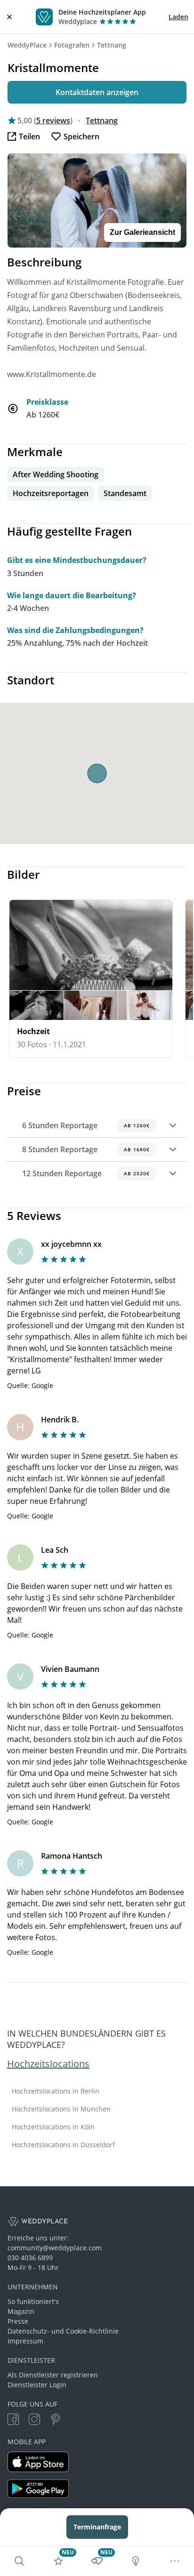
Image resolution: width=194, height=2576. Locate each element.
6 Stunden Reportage (86, 1125)
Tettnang (112, 45)
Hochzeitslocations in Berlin (56, 2091)
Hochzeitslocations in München (61, 2109)
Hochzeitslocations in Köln (53, 2127)
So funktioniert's (33, 2301)
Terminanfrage (97, 2527)
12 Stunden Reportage (86, 1173)
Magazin (21, 2311)
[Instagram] (34, 2420)
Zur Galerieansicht (142, 232)
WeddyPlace (27, 45)
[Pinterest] (56, 2420)
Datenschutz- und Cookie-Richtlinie (63, 2331)
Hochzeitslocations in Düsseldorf (63, 2145)
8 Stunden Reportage (86, 1149)
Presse (18, 2321)
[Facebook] (13, 2420)
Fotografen (72, 45)
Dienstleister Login (37, 2385)
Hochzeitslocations (48, 2064)
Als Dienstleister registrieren (53, 2375)
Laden (178, 17)
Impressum (25, 2341)
